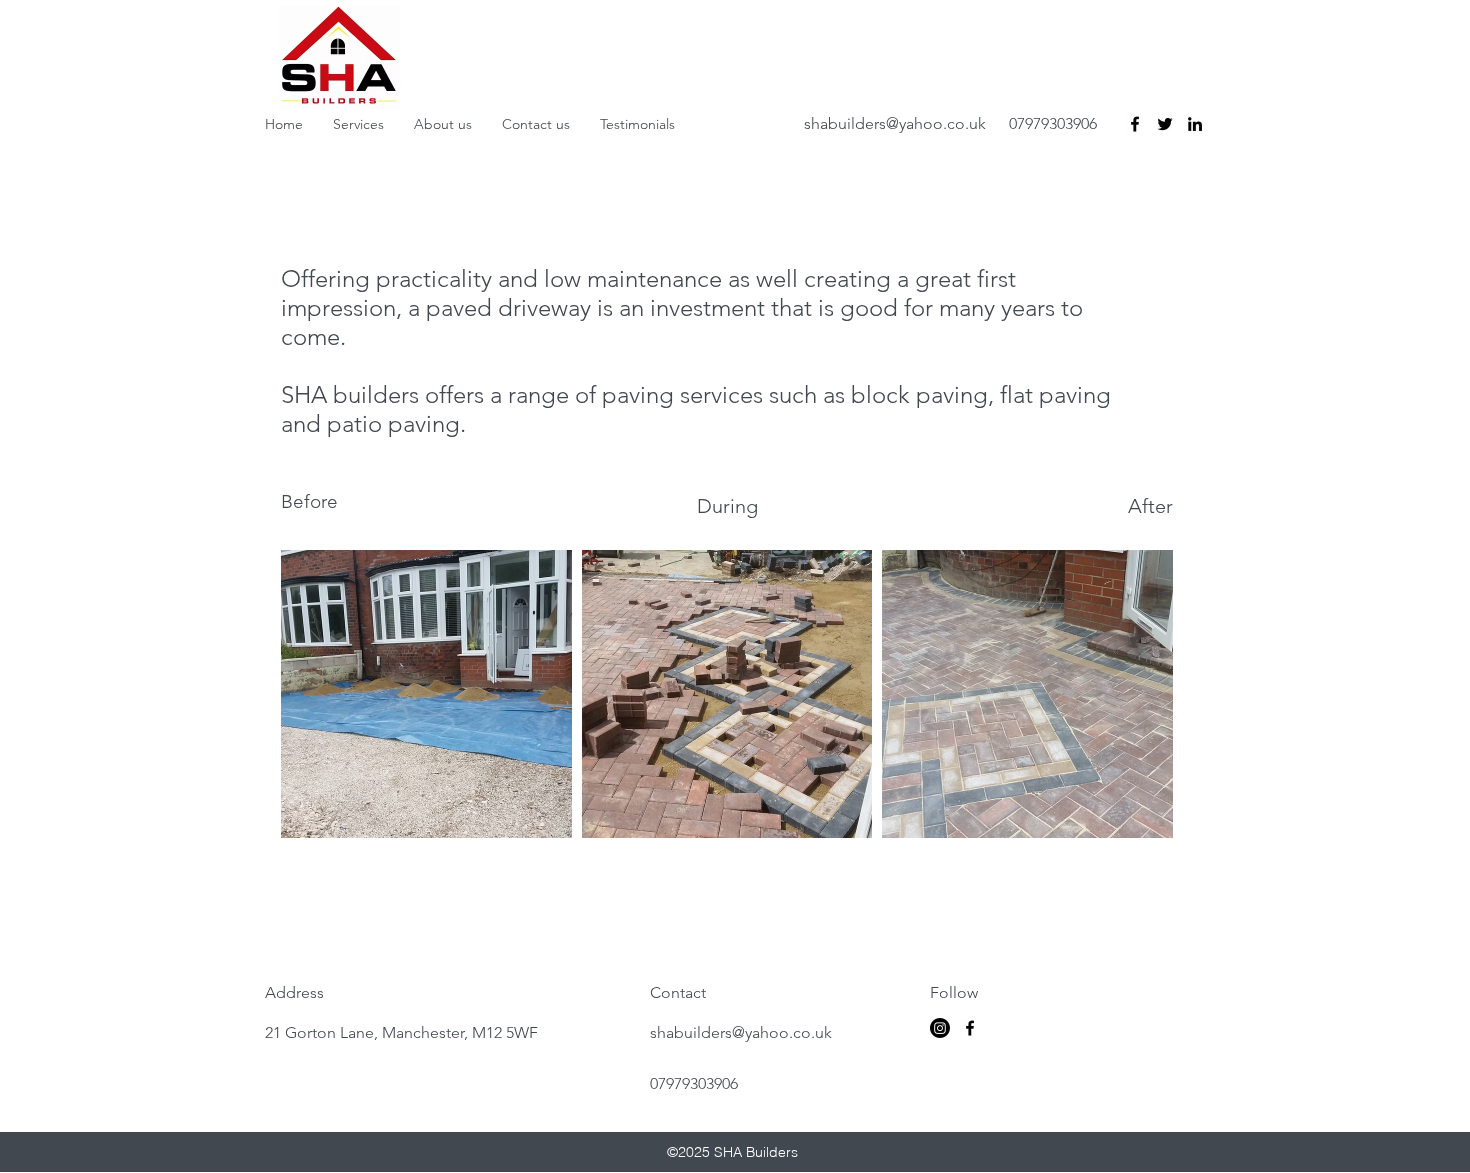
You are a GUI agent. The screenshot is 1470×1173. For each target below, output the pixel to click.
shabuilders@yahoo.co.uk (895, 123)
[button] (426, 694)
